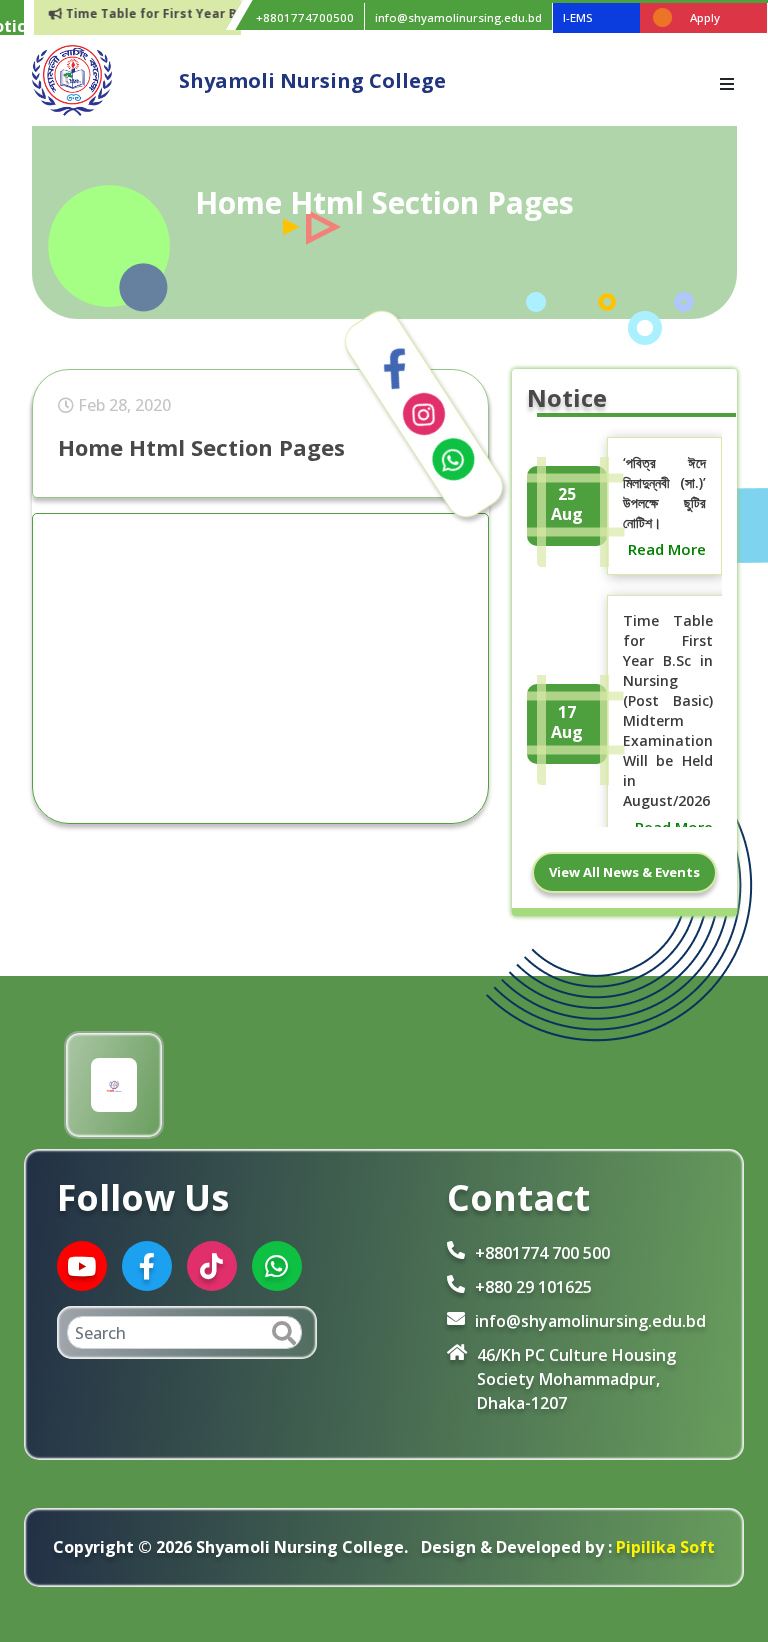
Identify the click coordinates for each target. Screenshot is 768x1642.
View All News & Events (624, 872)
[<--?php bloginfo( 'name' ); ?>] (72, 79)
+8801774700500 (305, 17)
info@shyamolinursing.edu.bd (458, 17)
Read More (667, 549)
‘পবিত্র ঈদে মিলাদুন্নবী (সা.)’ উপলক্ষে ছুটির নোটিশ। (664, 492)
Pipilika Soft (663, 1547)
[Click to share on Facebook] (395, 369)
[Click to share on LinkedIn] (424, 414)
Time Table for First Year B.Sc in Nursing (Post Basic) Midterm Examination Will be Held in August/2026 (668, 710)
